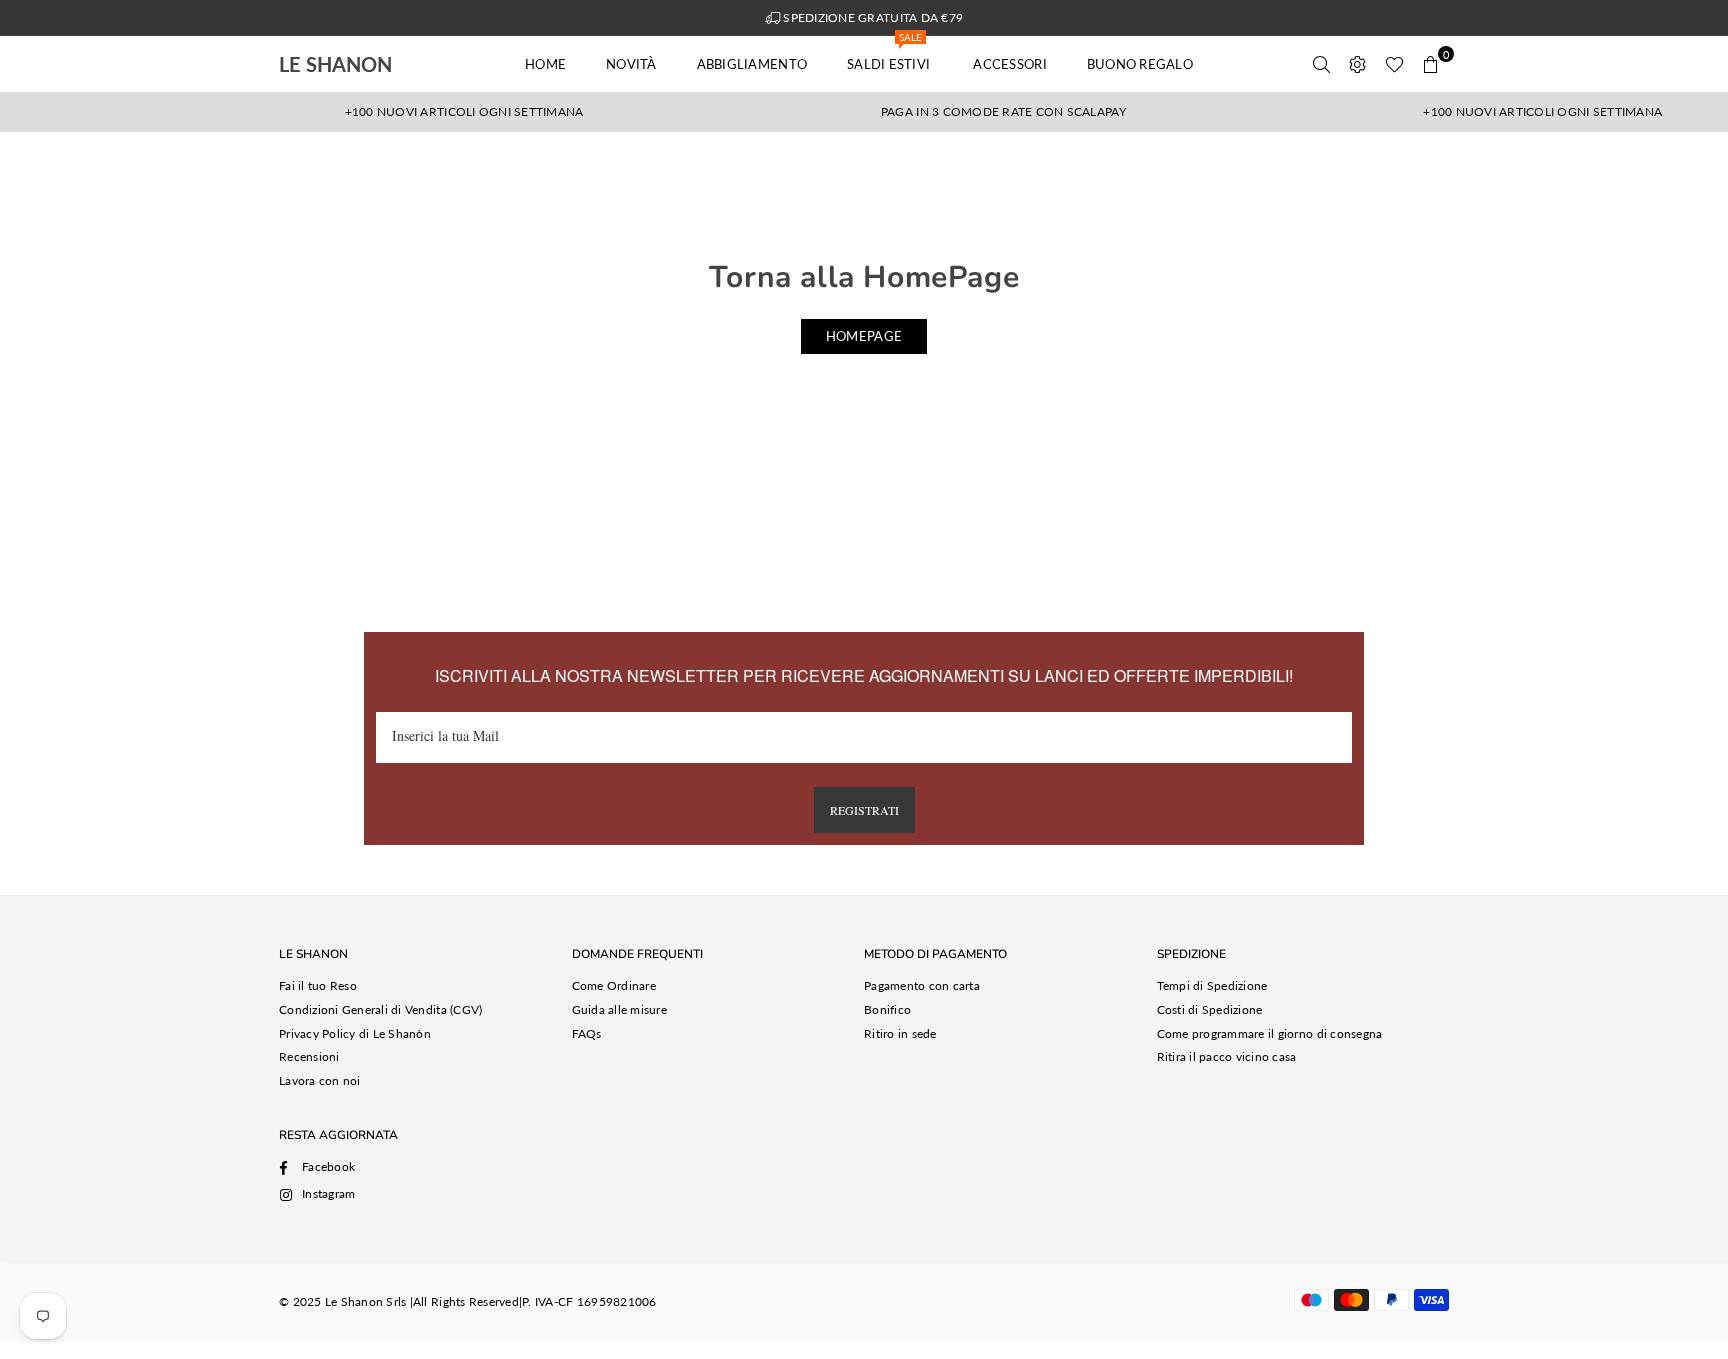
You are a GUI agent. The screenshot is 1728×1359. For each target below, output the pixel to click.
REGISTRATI (864, 810)
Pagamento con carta (922, 985)
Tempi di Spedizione (1212, 985)
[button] (1431, 64)
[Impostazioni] (1358, 64)
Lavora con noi (320, 1080)
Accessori (1009, 64)
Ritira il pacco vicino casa (1227, 1056)
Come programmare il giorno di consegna (1270, 1033)
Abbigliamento (752, 64)
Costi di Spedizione (1210, 1009)
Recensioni (309, 1056)
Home (545, 64)
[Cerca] (1322, 64)
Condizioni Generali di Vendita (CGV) (380, 1009)
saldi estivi (890, 54)
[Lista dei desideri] (1394, 64)
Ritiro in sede (900, 1033)
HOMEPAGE (864, 336)
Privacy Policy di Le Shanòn (355, 1033)
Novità (631, 64)
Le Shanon (364, 64)
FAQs (587, 1033)
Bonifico (887, 1009)
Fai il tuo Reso (318, 985)
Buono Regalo (1140, 64)
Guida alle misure (619, 1009)
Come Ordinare (614, 985)
